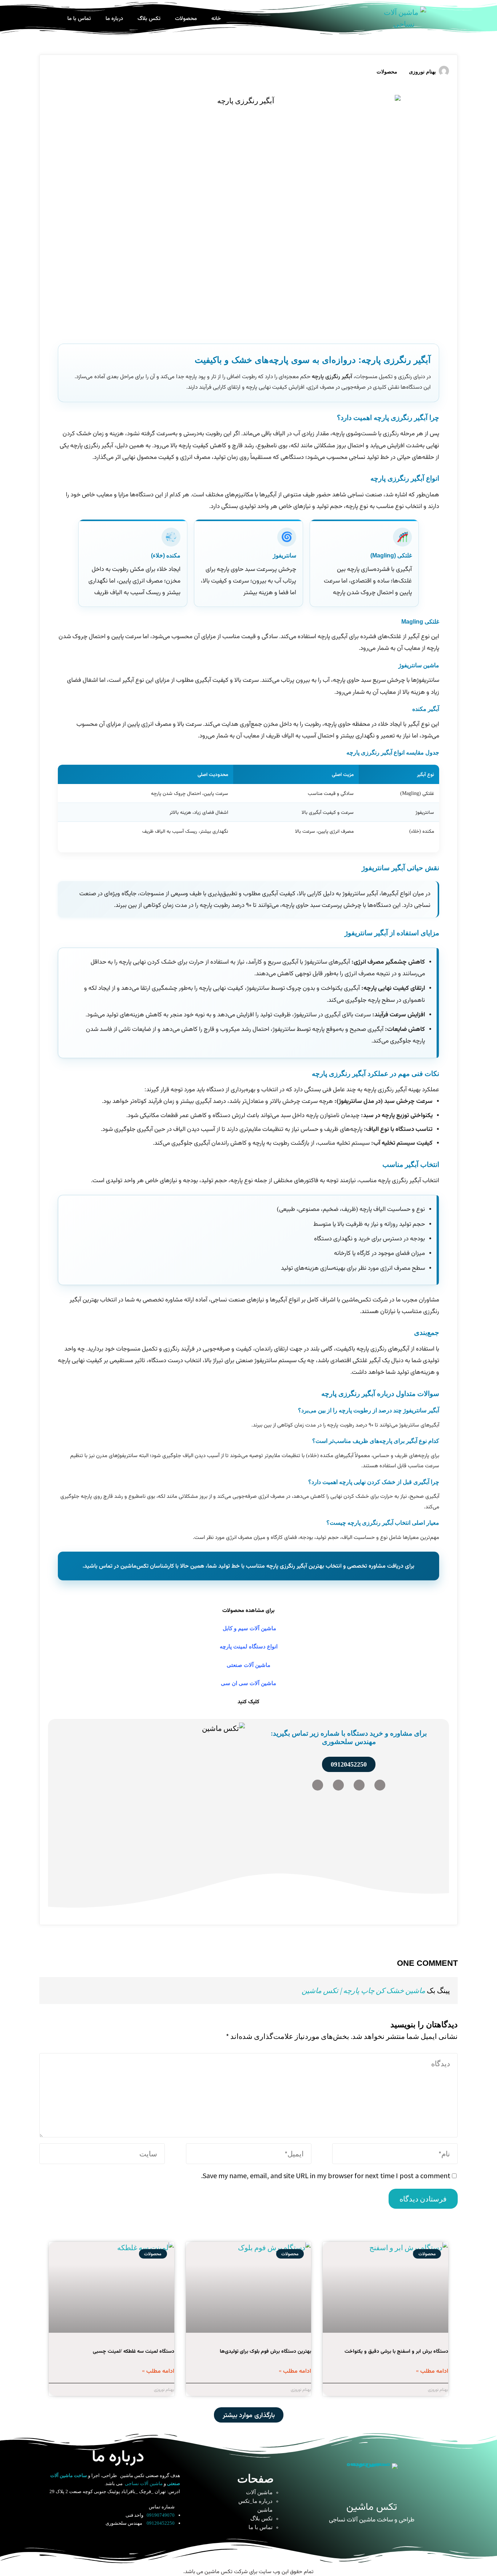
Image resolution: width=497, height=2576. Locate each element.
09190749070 (161, 2515)
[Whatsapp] (359, 1785)
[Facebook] (318, 1785)
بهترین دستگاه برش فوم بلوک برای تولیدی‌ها (265, 2351)
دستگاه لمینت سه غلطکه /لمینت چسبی (134, 2351)
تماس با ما (79, 18)
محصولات (186, 18)
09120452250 (161, 2523)
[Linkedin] (338, 1785)
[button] (249, 2415)
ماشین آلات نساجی (144, 2483)
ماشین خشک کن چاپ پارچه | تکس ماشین (363, 1990)
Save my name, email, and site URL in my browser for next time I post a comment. (326, 2175)
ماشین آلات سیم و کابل (249, 1628)
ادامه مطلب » (432, 2371)
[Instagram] (380, 1785)
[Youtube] (127, 2541)
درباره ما (114, 18)
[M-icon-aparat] (89, 2541)
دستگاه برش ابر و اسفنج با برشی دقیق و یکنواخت (396, 2351)
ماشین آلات (259, 2492)
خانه (216, 18)
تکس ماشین (372, 2506)
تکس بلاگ (149, 18)
